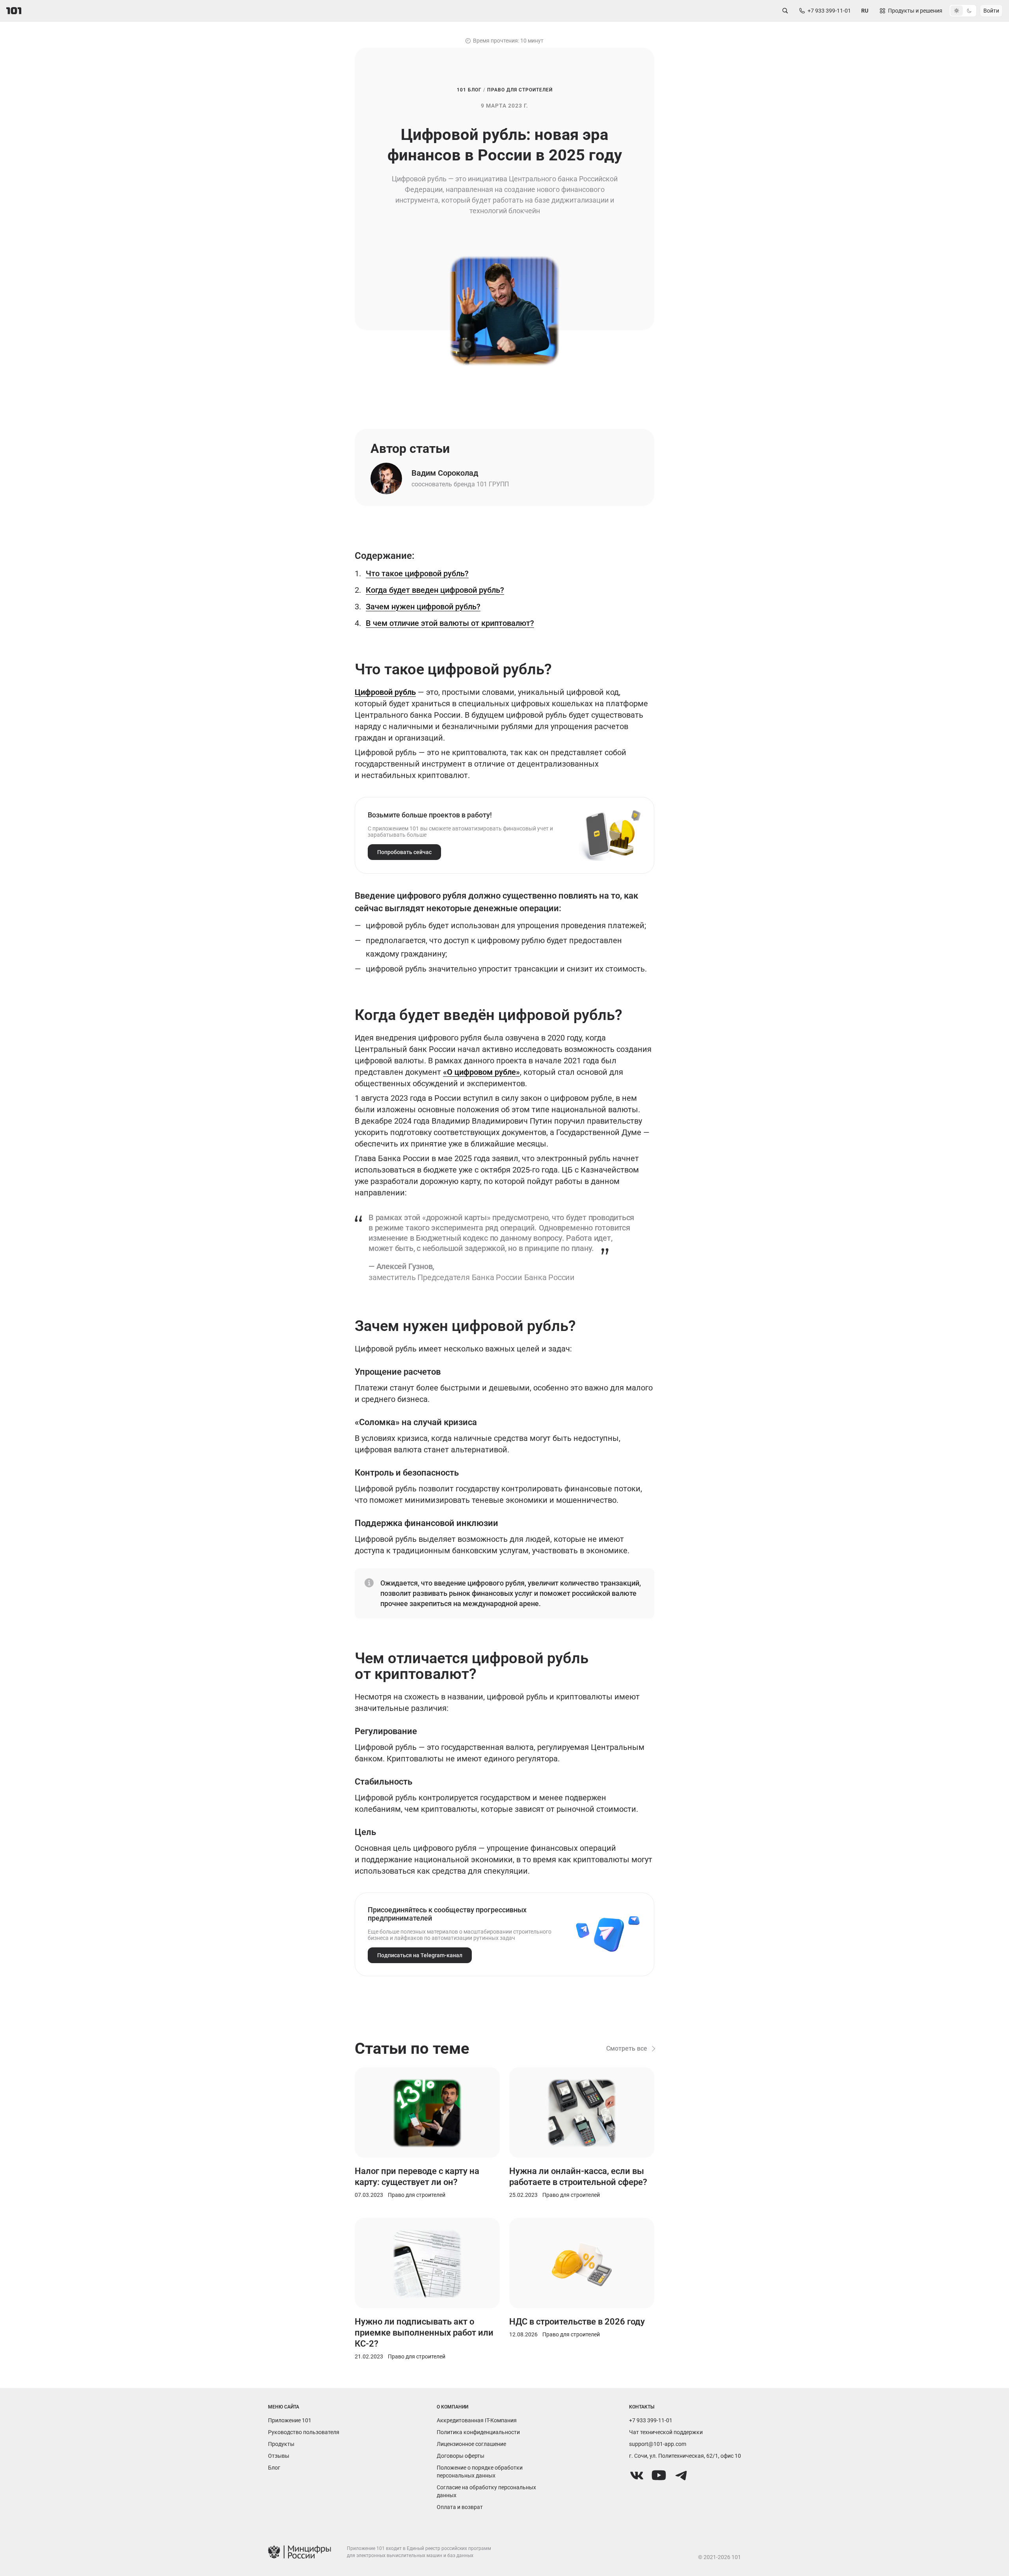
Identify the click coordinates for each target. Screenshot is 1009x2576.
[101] (14, 11)
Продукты (281, 2444)
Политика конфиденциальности (478, 2432)
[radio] (957, 11)
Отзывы (279, 2456)
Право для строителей (520, 90)
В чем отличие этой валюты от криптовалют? (450, 623)
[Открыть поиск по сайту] (785, 11)
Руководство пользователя (304, 2432)
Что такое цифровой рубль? (417, 573)
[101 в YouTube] (659, 2475)
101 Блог (469, 90)
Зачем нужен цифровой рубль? (423, 607)
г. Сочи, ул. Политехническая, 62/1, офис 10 (685, 2456)
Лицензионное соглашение (471, 2444)
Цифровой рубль (385, 692)
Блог (274, 2468)
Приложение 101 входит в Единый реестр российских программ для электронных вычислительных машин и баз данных (419, 2552)
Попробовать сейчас (404, 852)
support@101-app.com (658, 2444)
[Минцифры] (300, 2553)
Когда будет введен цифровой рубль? (435, 590)
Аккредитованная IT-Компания (477, 2420)
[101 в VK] (637, 2475)
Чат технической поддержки (666, 2432)
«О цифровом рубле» (481, 1072)
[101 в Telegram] (681, 2475)
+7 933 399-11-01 (651, 2420)
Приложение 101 (290, 2420)
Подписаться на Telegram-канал (420, 1955)
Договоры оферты (461, 2456)
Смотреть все (627, 2048)
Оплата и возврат (460, 2507)
